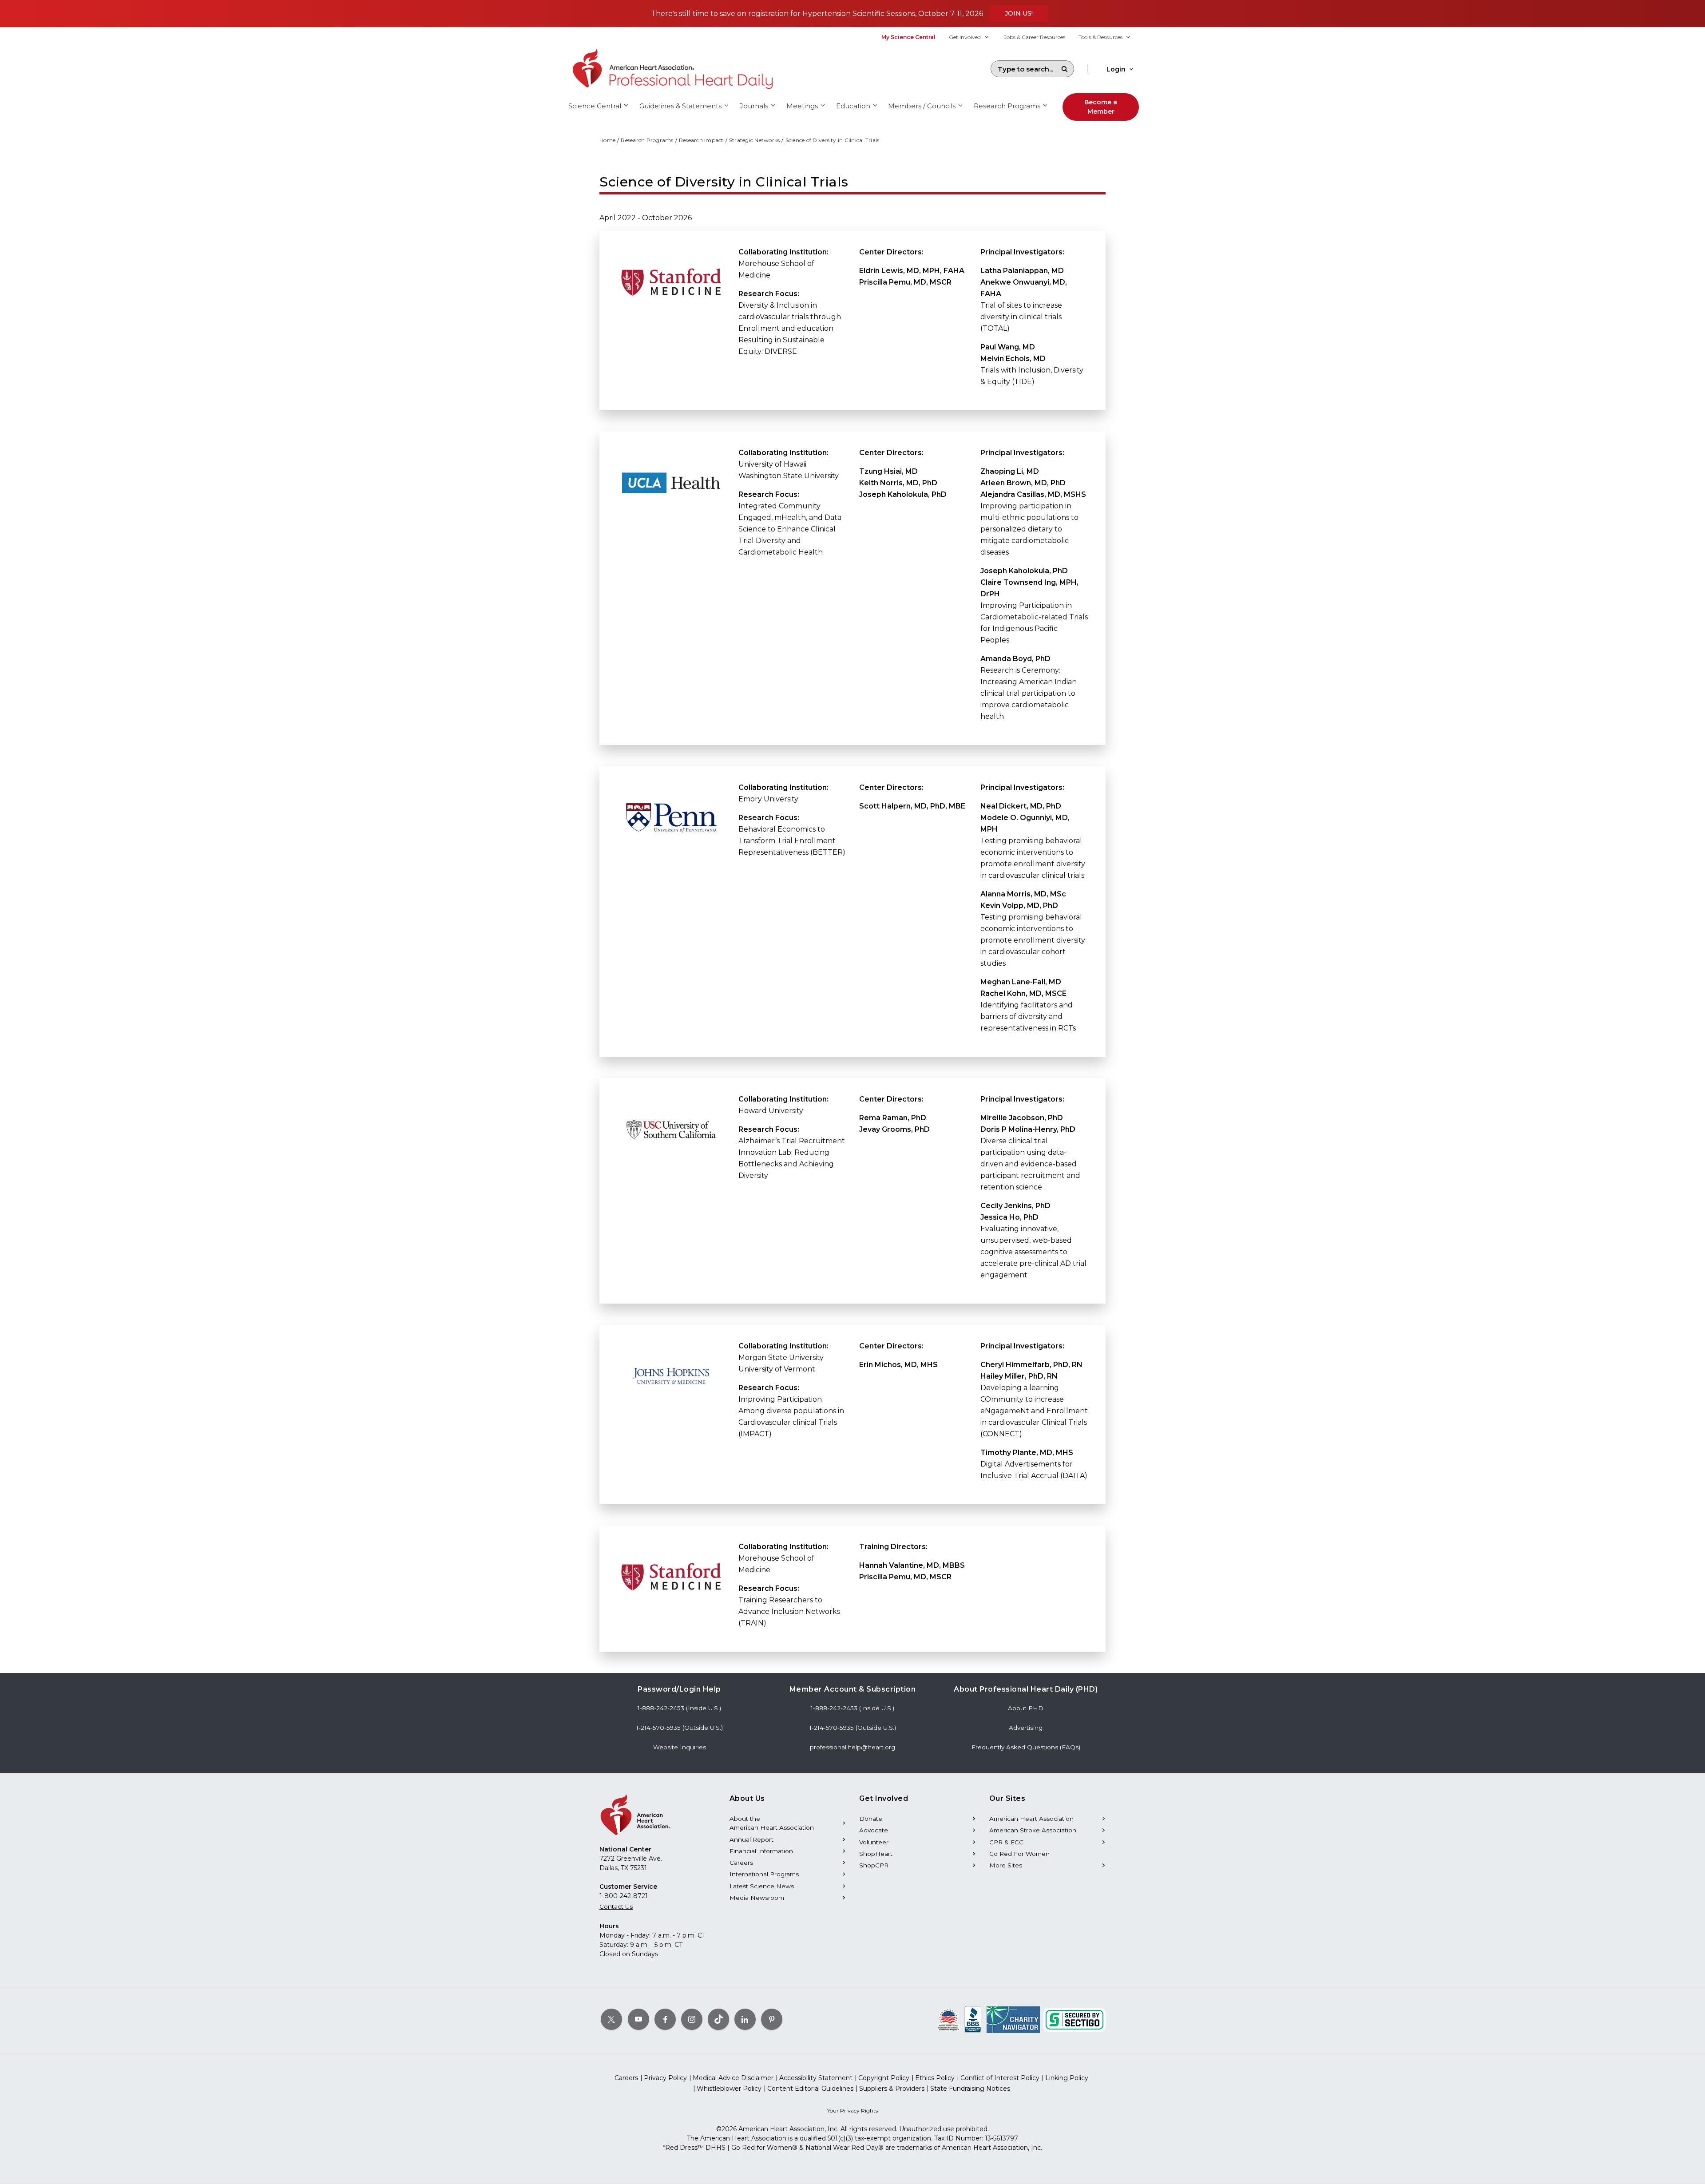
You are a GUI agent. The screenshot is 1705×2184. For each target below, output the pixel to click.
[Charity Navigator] (1013, 2019)
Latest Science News (762, 1886)
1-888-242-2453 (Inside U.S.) (679, 1708)
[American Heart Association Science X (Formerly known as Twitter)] (611, 2019)
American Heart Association (1031, 1819)
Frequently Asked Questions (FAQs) (1026, 1747)
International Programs (764, 1874)
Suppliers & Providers (892, 2089)
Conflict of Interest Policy (1000, 2078)
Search (1064, 69)
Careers (741, 1863)
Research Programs (647, 140)
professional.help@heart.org (852, 1747)
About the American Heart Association (772, 1823)
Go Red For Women (1019, 1854)
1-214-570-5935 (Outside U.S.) (680, 1728)
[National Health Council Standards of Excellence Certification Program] (949, 2019)
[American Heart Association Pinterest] (772, 2019)
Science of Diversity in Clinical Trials (833, 140)
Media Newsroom (757, 1898)
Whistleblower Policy (729, 2089)
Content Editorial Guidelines (810, 2089)
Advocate (874, 1830)
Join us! (1019, 13)
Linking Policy (1067, 2078)
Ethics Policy (935, 2078)
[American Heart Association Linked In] (745, 2019)
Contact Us (616, 1907)
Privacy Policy (665, 2078)
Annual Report (751, 1839)
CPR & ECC (1006, 1842)
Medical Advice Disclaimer (733, 2078)
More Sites (1006, 1865)
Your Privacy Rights (852, 2111)
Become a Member (1101, 107)
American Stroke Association (1033, 1830)
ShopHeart (876, 1854)
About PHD (1026, 1708)
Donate (871, 1819)
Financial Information (761, 1851)
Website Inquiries (680, 1747)
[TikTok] (718, 2019)
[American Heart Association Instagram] (692, 2019)
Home (607, 140)
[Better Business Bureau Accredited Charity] (973, 2019)
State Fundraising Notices (970, 2089)
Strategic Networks (755, 140)
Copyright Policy (884, 2078)
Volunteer (874, 1842)
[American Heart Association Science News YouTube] (638, 2019)
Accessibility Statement (816, 2078)
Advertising (1026, 1728)
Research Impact (701, 140)
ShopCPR (874, 1865)
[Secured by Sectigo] (1075, 2019)
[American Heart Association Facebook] (665, 2019)
